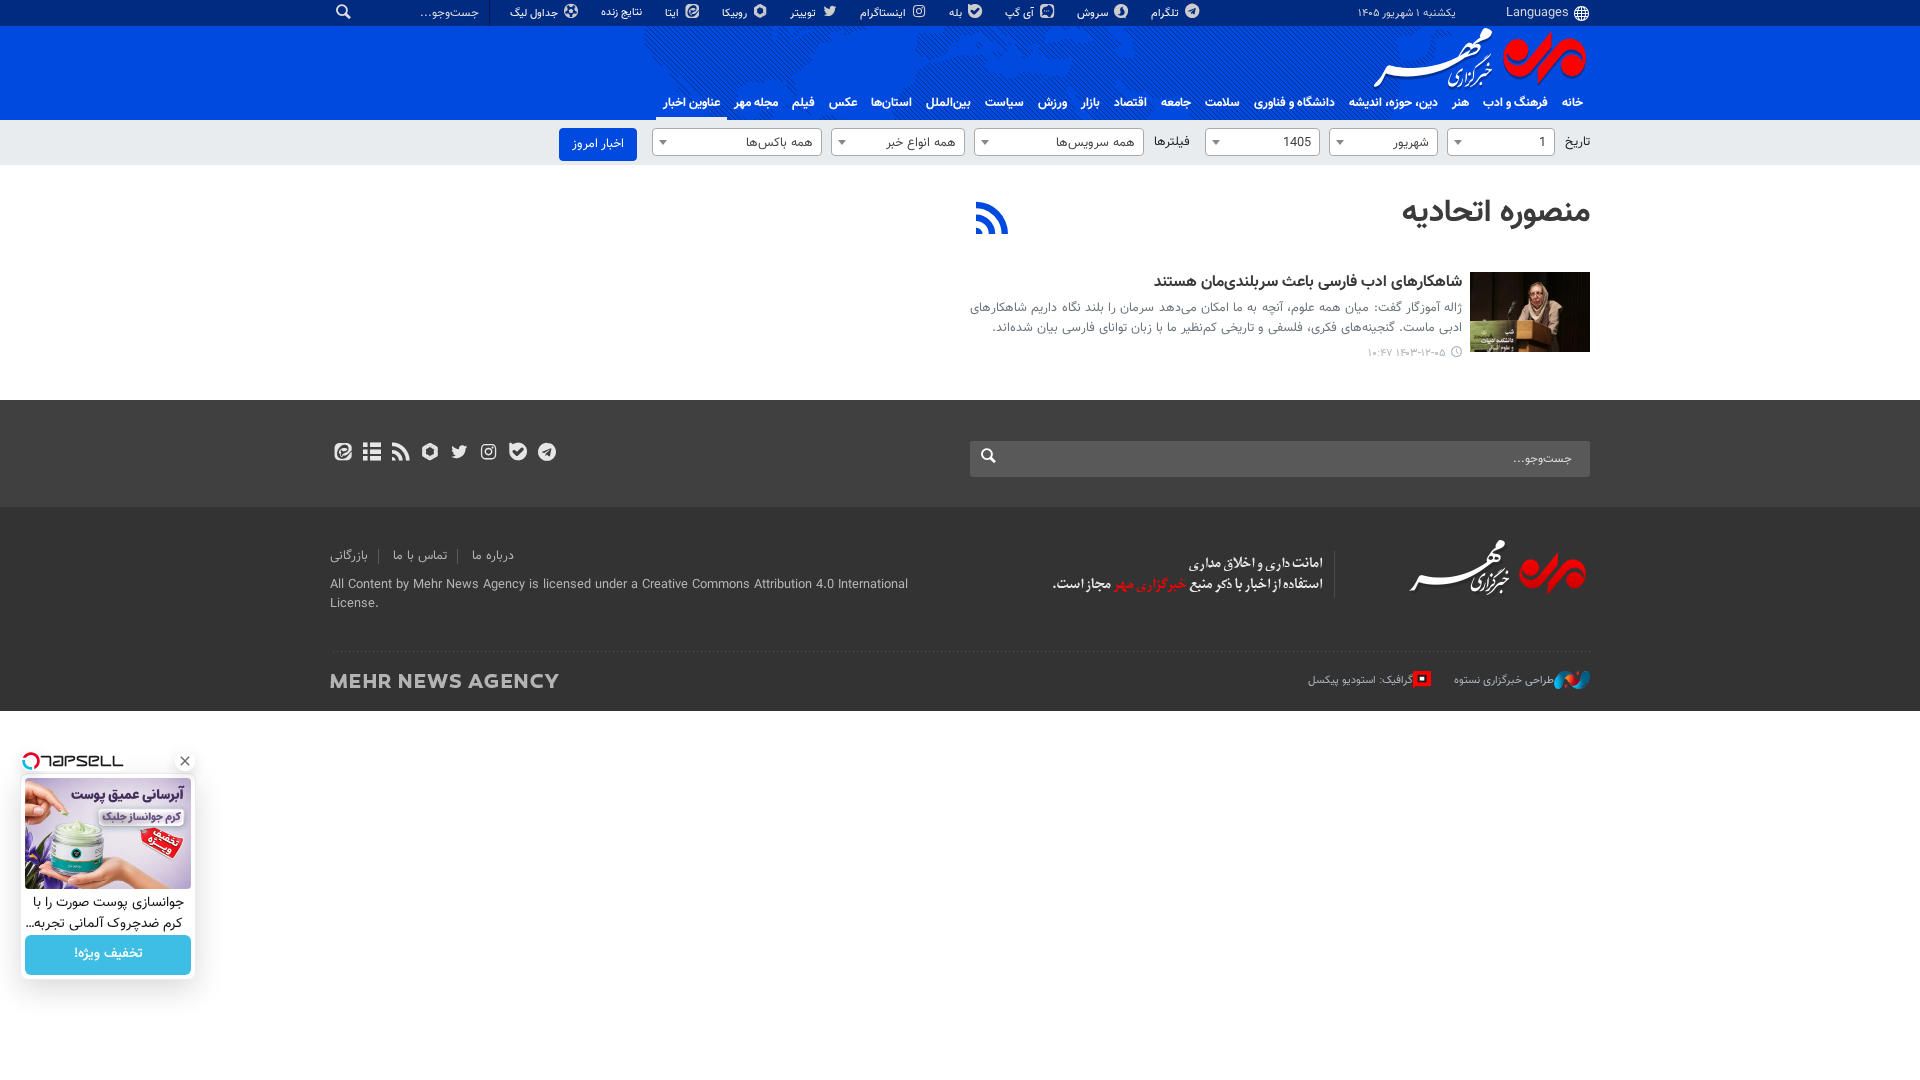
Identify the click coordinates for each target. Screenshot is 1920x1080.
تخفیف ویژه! (108, 955)
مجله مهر (756, 103)
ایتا (673, 13)
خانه (1572, 103)
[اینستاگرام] (488, 454)
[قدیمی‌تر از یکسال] (1530, 312)
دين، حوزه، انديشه (1393, 103)
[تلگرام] (546, 454)
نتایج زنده (623, 12)
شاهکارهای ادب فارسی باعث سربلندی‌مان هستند (1308, 283)
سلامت (1222, 103)
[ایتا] (342, 454)
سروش (1094, 13)
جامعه (1176, 103)
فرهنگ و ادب (1515, 103)
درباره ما (493, 556)
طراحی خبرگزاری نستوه (1504, 679)
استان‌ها (891, 103)
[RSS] (992, 221)
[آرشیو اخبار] (371, 454)
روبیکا (736, 13)
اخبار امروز (598, 144)
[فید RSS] (400, 454)
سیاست (1004, 103)
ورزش (1052, 103)
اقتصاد (1130, 103)
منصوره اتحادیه (1496, 213)
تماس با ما (420, 556)
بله (957, 13)
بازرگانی (349, 556)
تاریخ (1577, 142)
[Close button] (185, 761)
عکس (843, 103)
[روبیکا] (430, 454)
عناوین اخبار (691, 103)
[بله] (517, 454)
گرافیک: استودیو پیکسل (1360, 679)
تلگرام (1166, 13)
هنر (1460, 103)
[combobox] (1501, 142)
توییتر (804, 13)
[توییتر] (459, 454)
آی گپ (1021, 13)
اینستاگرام (884, 13)
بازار (1090, 103)
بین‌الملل (948, 103)
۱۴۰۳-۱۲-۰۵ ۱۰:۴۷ (1407, 353)
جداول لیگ (535, 13)
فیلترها (1172, 142)
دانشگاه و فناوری (1294, 103)
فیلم (803, 103)
